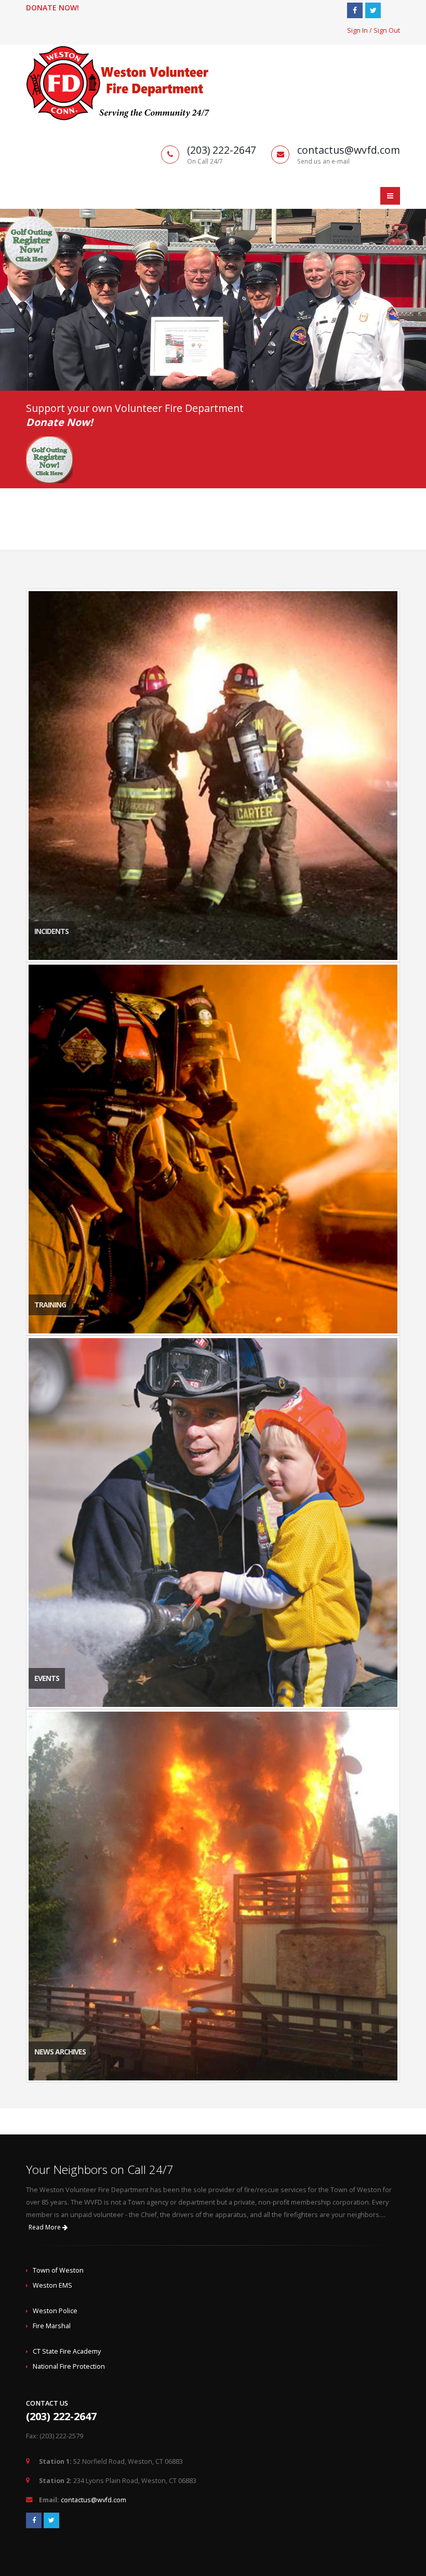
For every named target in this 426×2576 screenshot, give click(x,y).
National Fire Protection (69, 2366)
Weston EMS (52, 2285)
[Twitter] (373, 10)
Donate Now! (52, 8)
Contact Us (47, 2403)
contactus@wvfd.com (94, 2500)
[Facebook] (355, 10)
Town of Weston (58, 2270)
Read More (45, 2227)
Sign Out (387, 30)
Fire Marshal (52, 2326)
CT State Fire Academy (67, 2351)
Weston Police (55, 2311)
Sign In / (360, 30)
